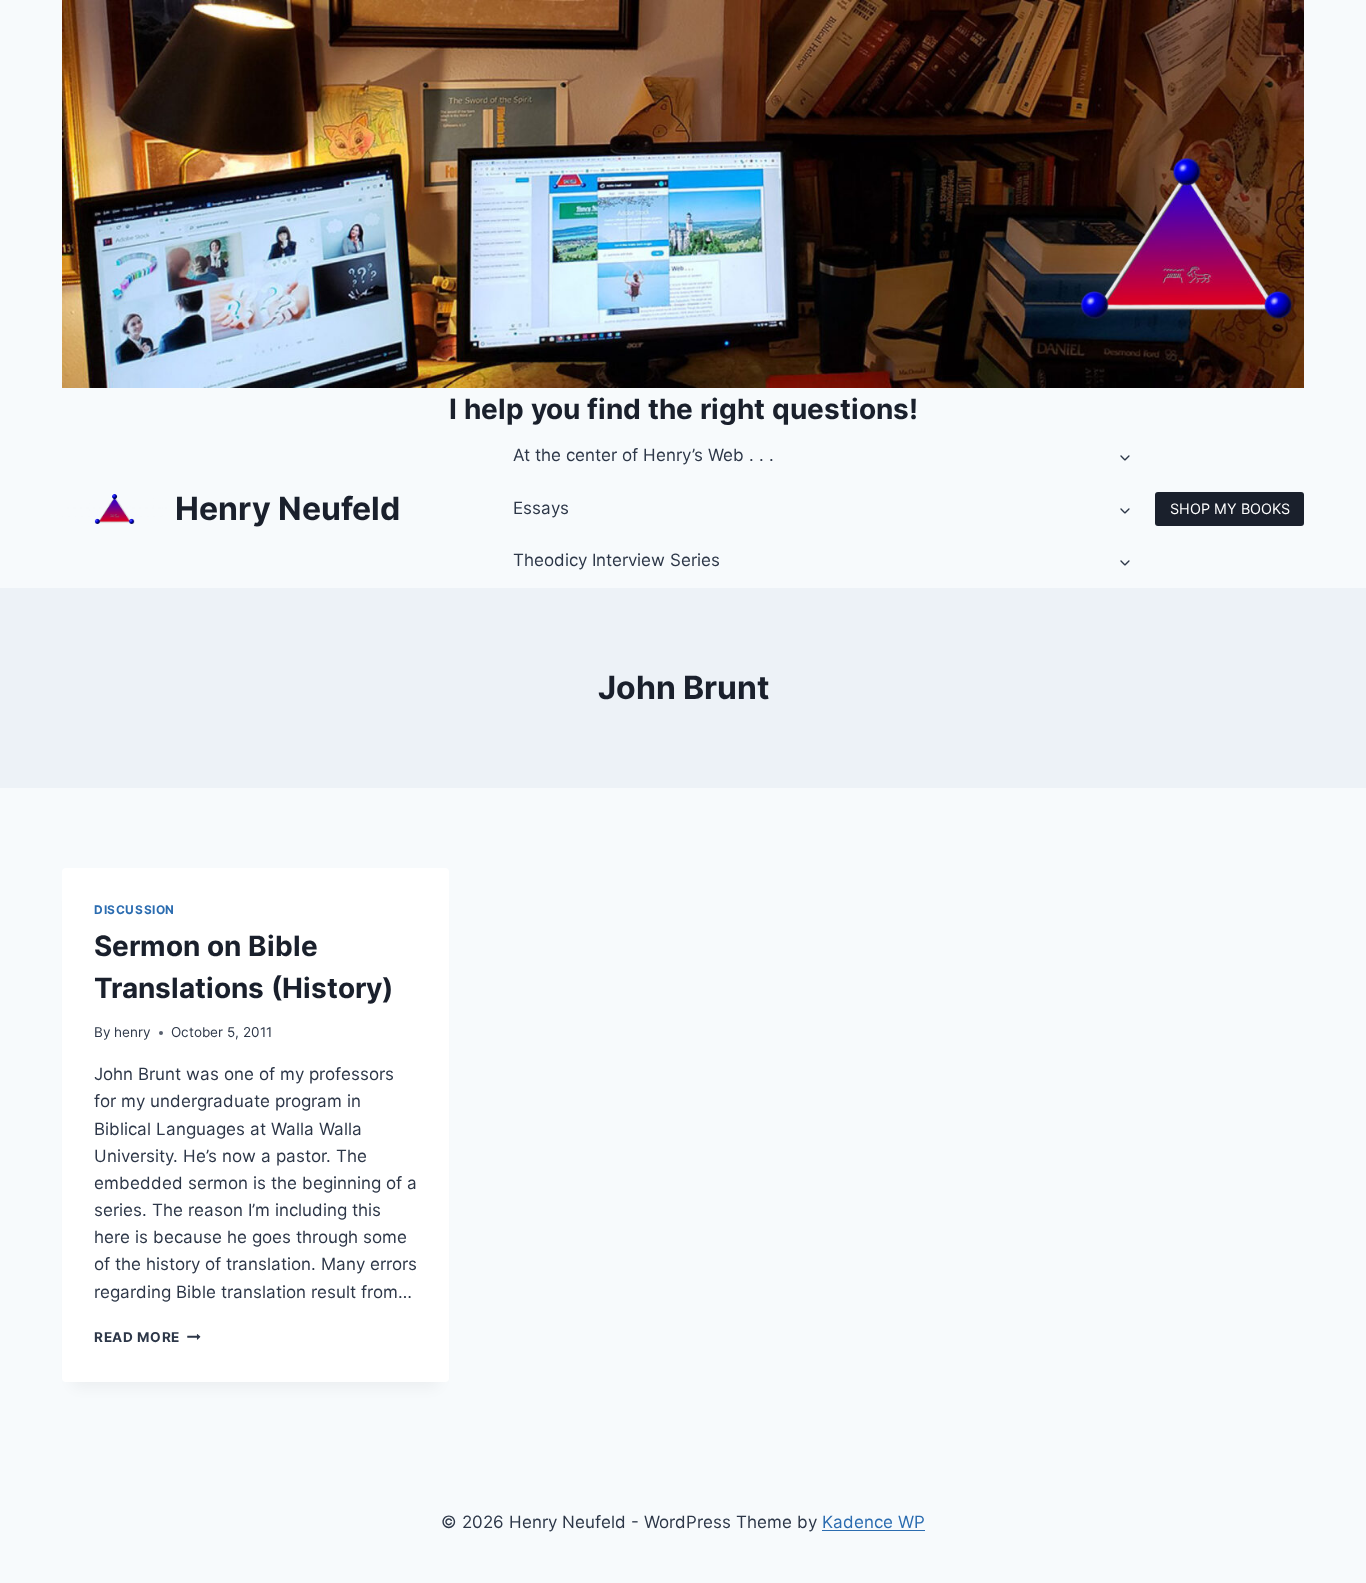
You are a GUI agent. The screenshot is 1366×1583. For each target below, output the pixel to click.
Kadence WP (873, 1522)
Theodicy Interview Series (616, 560)
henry (132, 1032)
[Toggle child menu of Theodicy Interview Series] (1126, 561)
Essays (541, 508)
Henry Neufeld (287, 508)
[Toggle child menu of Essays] (1126, 509)
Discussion (134, 909)
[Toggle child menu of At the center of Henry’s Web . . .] (1126, 456)
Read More (147, 1337)
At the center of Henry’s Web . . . (643, 455)
